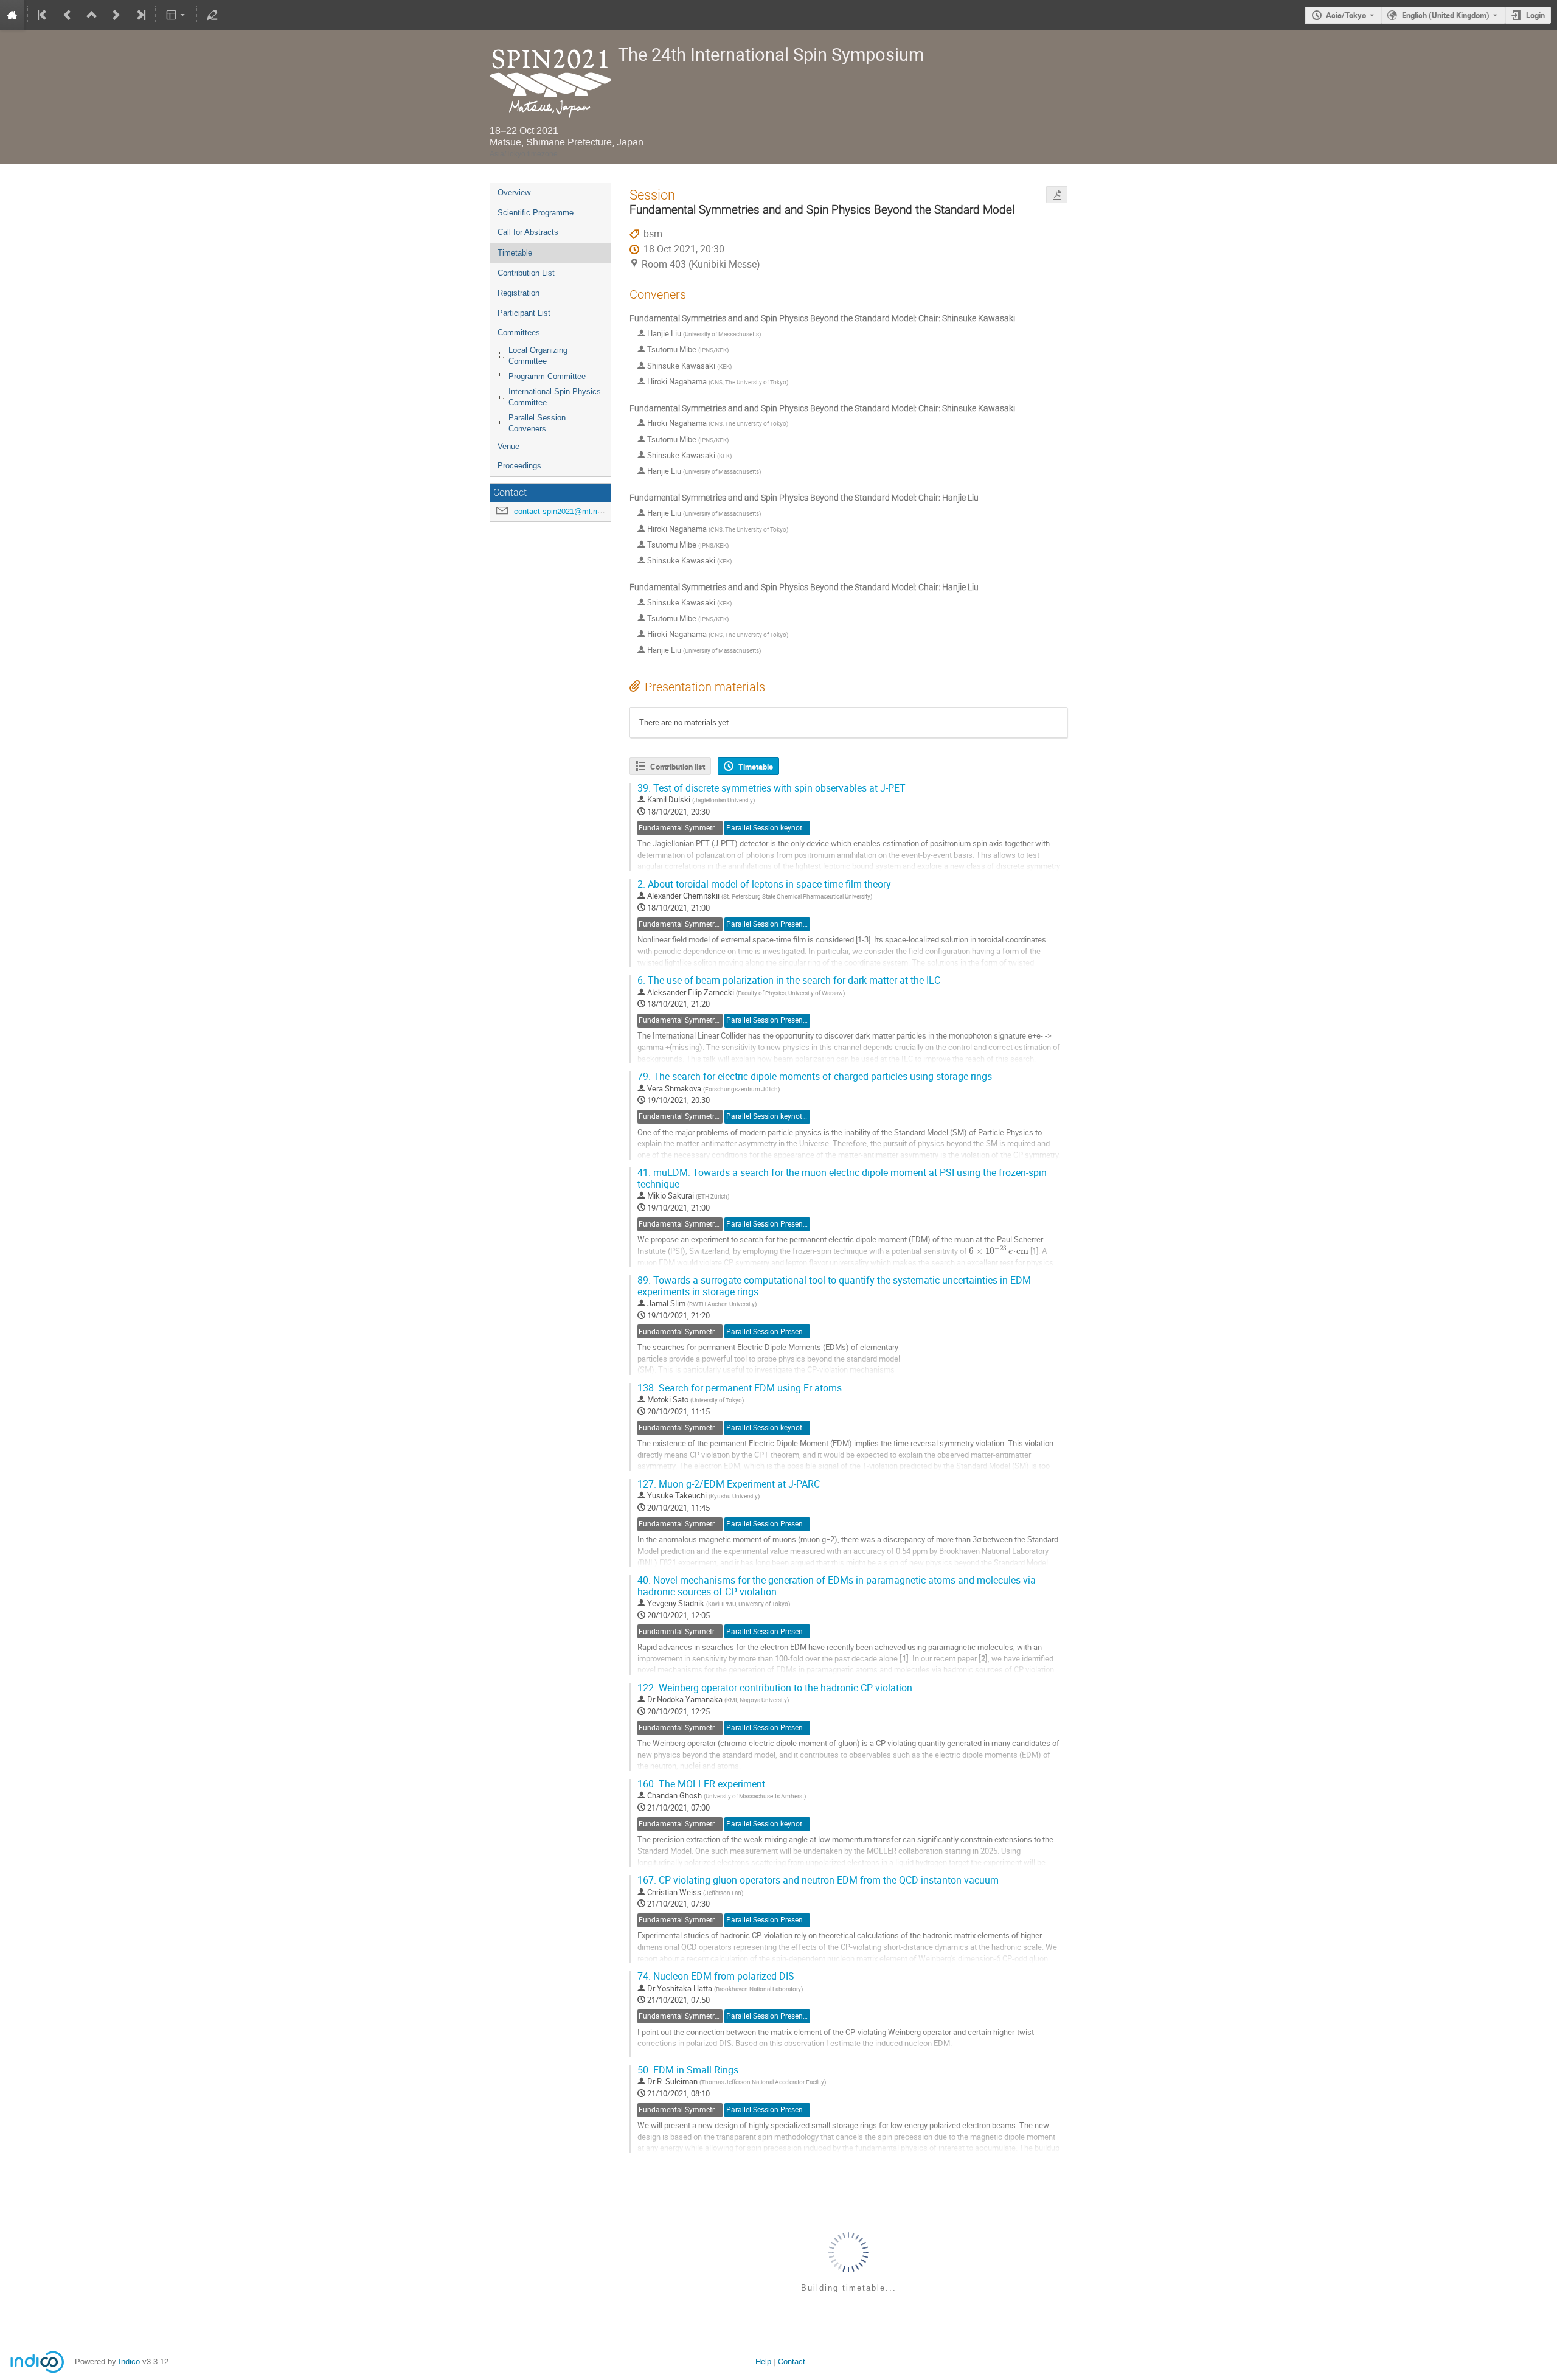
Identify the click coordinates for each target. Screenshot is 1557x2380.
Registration (518, 293)
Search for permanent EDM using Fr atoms (740, 1388)
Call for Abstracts (528, 232)
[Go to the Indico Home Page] (12, 15)
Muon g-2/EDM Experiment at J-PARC (729, 1484)
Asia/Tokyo (1346, 15)
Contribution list (678, 767)
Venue (508, 446)
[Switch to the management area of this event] (212, 15)
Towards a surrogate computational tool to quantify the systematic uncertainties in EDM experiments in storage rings (834, 1286)
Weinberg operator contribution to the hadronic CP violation (775, 1688)
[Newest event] (140, 15)
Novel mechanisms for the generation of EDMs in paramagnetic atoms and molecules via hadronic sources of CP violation (837, 1586)
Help (763, 2361)
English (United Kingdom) (1446, 15)
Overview (514, 193)
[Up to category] (92, 15)
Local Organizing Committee (538, 356)
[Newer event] (116, 15)
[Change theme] (176, 15)
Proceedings (519, 466)
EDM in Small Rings (688, 2070)
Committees (519, 332)
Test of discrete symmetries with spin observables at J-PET (772, 788)
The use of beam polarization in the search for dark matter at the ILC (789, 980)
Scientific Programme (536, 213)
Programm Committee (547, 376)
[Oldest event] (43, 15)
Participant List (524, 313)
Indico (129, 2361)
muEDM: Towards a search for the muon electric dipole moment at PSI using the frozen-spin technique (842, 1178)
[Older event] (68, 15)
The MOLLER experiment (701, 1784)
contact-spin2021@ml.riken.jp (566, 511)
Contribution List (526, 273)
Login (1535, 15)
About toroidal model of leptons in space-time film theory (764, 884)
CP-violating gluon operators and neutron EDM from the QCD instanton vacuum (818, 1880)
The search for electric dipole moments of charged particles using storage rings (815, 1077)
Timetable (515, 253)
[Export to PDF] (1057, 195)
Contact (792, 2361)
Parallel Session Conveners (537, 423)
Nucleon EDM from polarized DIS (716, 1976)
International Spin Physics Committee (555, 397)
